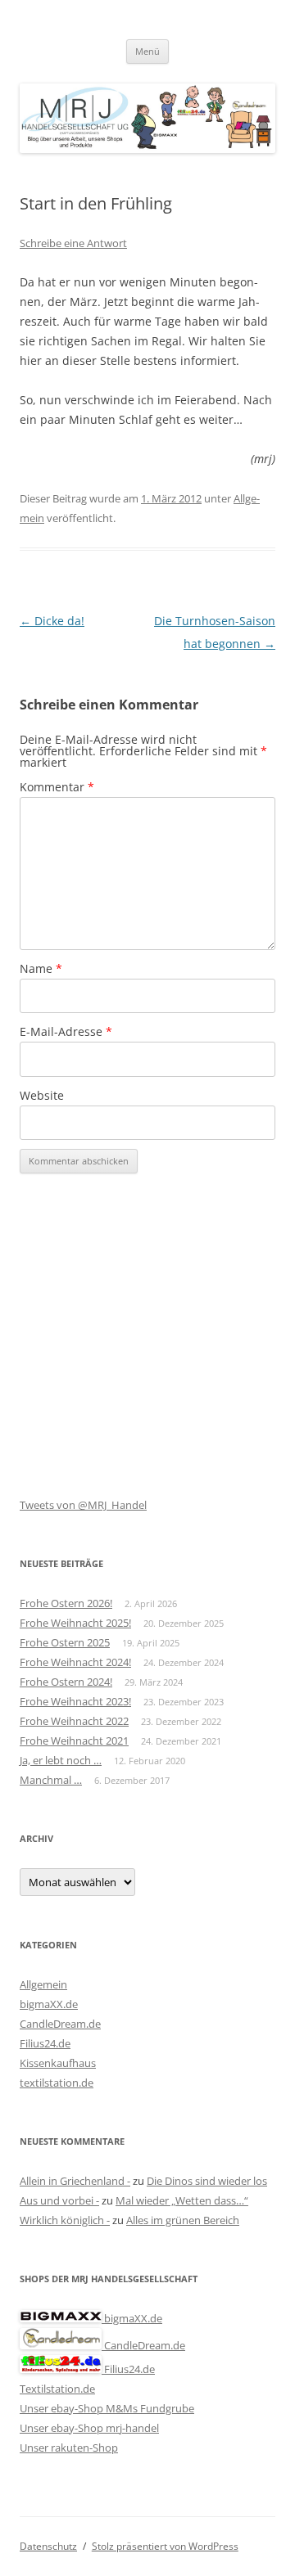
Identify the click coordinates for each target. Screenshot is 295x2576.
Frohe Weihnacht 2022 (74, 1721)
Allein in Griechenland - (75, 2181)
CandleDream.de (60, 2024)
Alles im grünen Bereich (183, 2220)
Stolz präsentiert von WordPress (165, 2546)
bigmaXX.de (49, 2004)
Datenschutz (48, 2546)
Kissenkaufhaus (58, 2063)
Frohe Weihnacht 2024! (75, 1662)
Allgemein (43, 1984)
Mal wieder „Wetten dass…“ (182, 2200)
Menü (147, 51)
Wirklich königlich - (65, 2220)
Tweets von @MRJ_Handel (83, 1505)
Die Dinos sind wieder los (207, 2181)
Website (42, 1095)
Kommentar (57, 787)
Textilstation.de (57, 2389)
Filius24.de (45, 2043)
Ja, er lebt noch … (61, 1760)
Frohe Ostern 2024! (66, 1682)
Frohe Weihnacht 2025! (75, 1623)
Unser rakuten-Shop (69, 2448)
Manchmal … (51, 1780)
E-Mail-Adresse (66, 1031)
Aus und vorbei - (59, 2200)
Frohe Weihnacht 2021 (74, 1741)
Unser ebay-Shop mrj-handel (89, 2428)
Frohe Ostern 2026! (66, 1603)
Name (41, 968)
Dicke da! (52, 621)
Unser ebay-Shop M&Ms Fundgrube (107, 2408)
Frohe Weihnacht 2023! (75, 1701)
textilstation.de (57, 2083)
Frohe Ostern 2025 (65, 1642)
